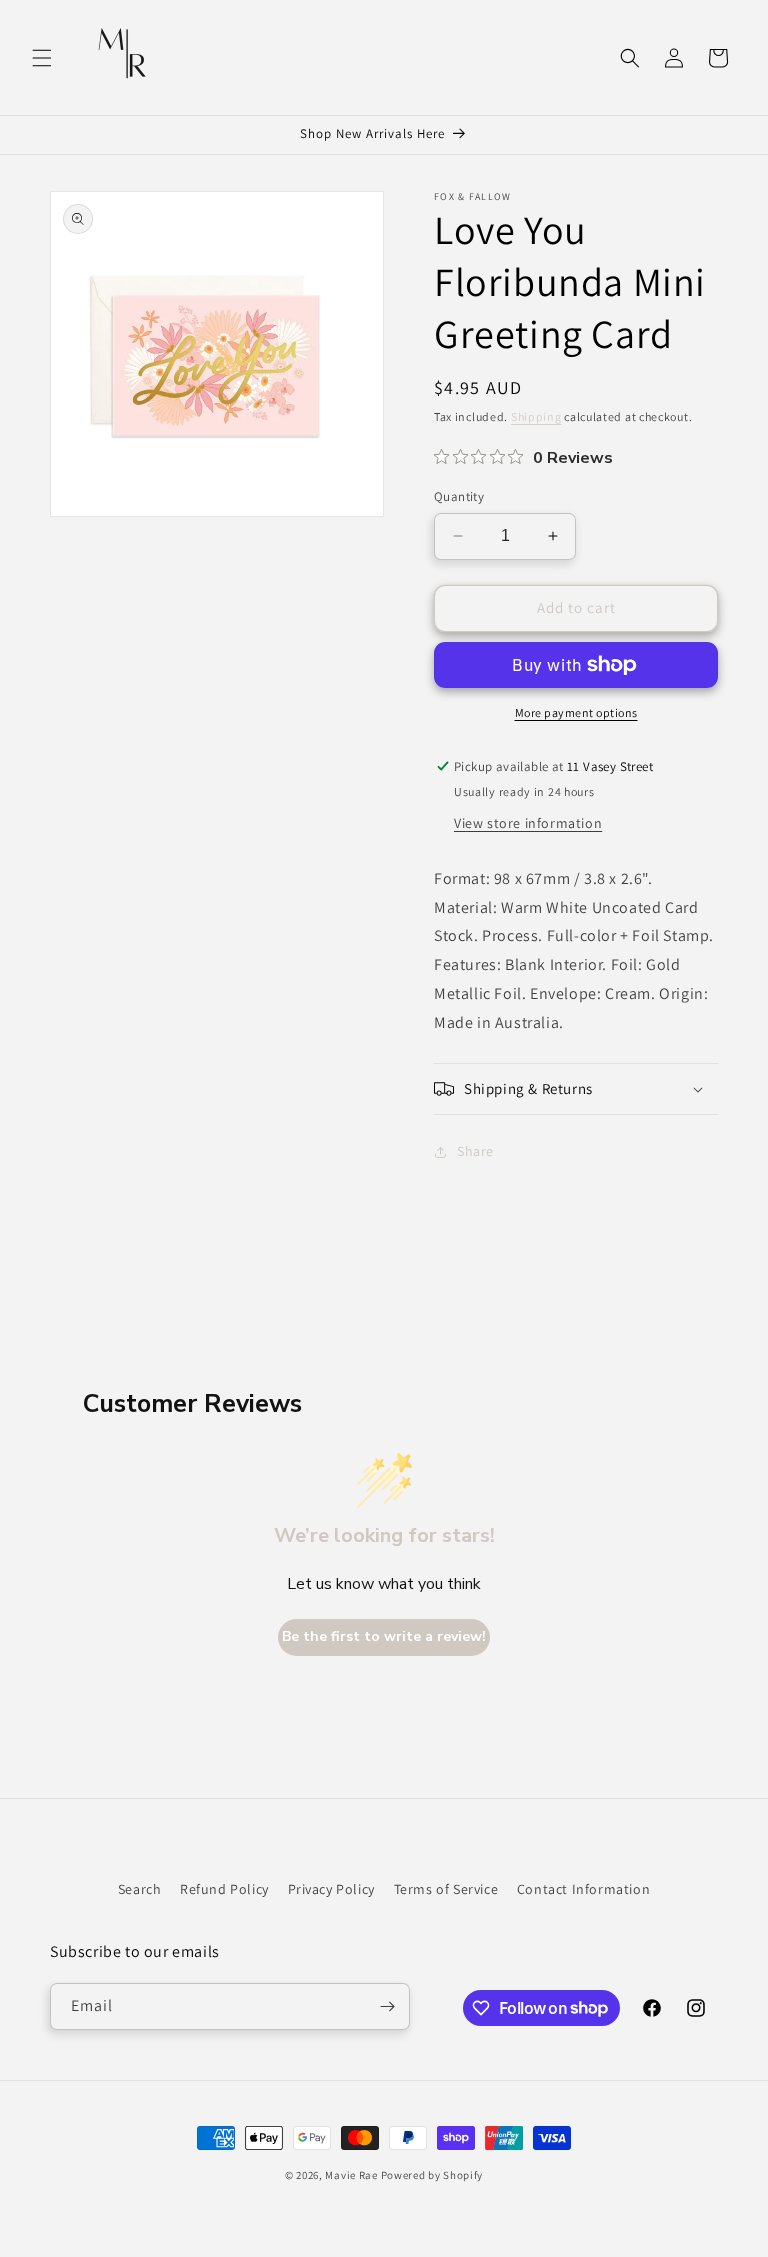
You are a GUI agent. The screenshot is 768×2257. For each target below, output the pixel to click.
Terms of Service (446, 1889)
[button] (42, 58)
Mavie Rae (351, 2175)
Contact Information (583, 1889)
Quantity (459, 496)
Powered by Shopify (432, 2175)
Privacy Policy (331, 1889)
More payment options (576, 712)
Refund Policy (224, 1889)
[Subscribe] (387, 2006)
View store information (528, 823)
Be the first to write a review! (384, 1636)
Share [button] (475, 1151)
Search (140, 1889)
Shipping (536, 416)
